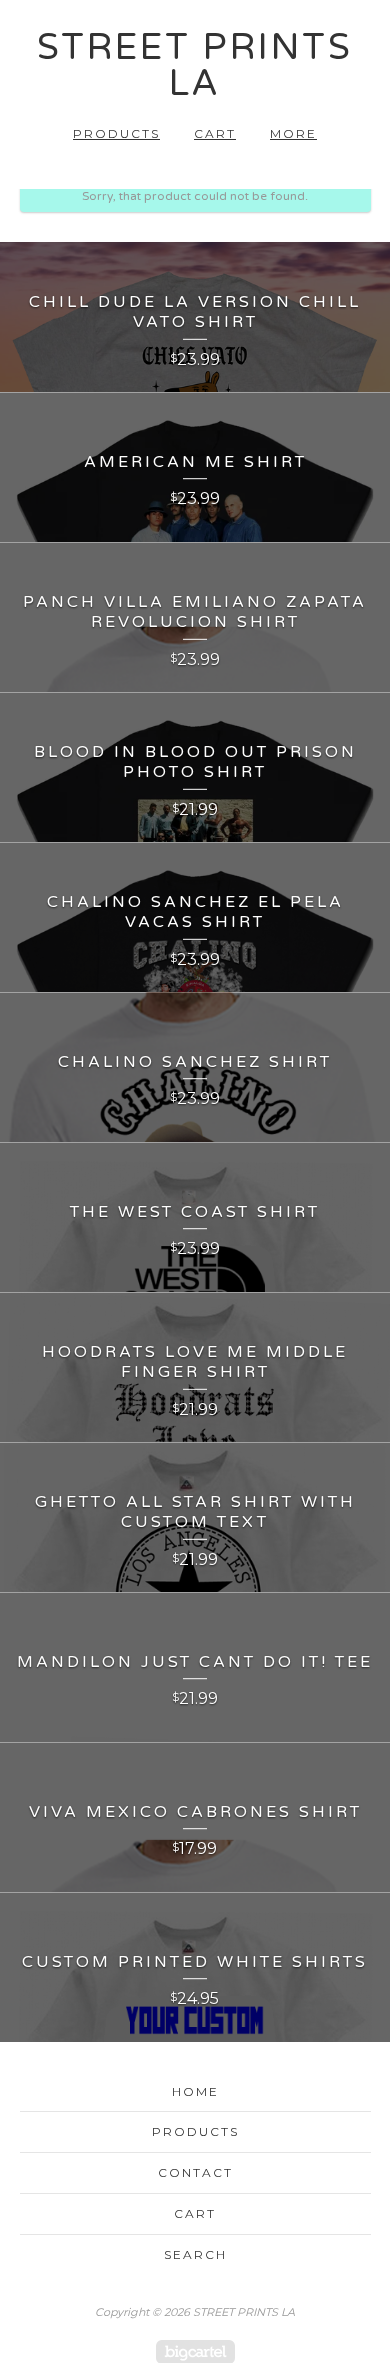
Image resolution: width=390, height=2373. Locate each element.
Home (195, 2091)
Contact (195, 2172)
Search (195, 2254)
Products (116, 133)
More (293, 133)
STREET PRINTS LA (195, 65)
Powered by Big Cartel (195, 2351)
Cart (215, 133)
